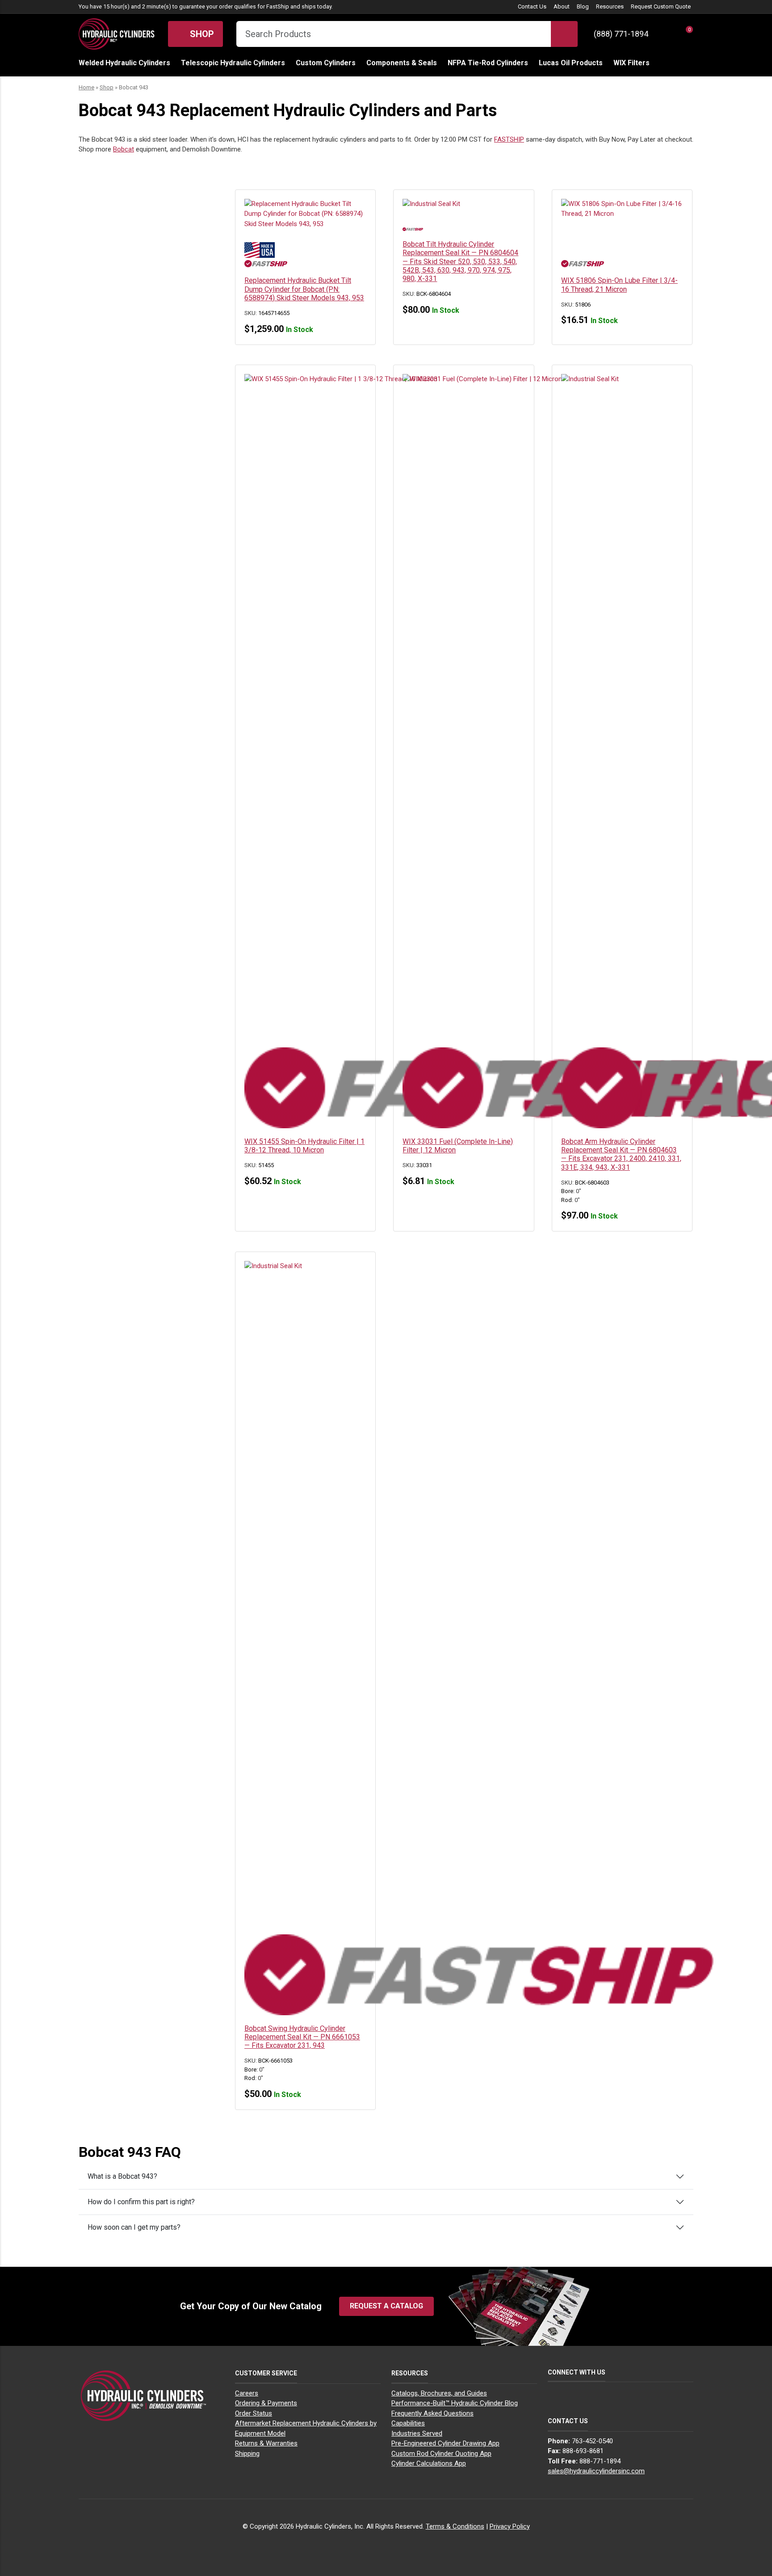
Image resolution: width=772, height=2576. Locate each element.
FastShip (278, 6)
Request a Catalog (386, 2306)
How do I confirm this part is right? (141, 2202)
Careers (247, 2393)
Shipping (247, 2454)
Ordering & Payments (266, 2403)
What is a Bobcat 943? (122, 2176)
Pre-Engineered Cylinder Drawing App (445, 2443)
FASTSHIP (509, 139)
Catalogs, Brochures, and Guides (439, 2393)
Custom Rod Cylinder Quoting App (441, 2454)
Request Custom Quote (661, 6)
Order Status (254, 2413)
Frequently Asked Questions (432, 2413)
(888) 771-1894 (621, 34)
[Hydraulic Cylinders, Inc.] (117, 33)
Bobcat (124, 149)
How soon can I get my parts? (134, 2227)
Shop (201, 34)
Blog (583, 6)
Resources (610, 6)
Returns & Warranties (266, 2443)
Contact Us (532, 6)
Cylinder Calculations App (429, 2463)
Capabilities (408, 2423)
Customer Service (266, 2373)
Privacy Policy (510, 2526)
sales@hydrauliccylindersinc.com (596, 2471)
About (562, 6)
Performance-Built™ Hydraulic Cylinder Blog (455, 2403)
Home (86, 87)
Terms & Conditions (455, 2526)
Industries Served (417, 2433)
